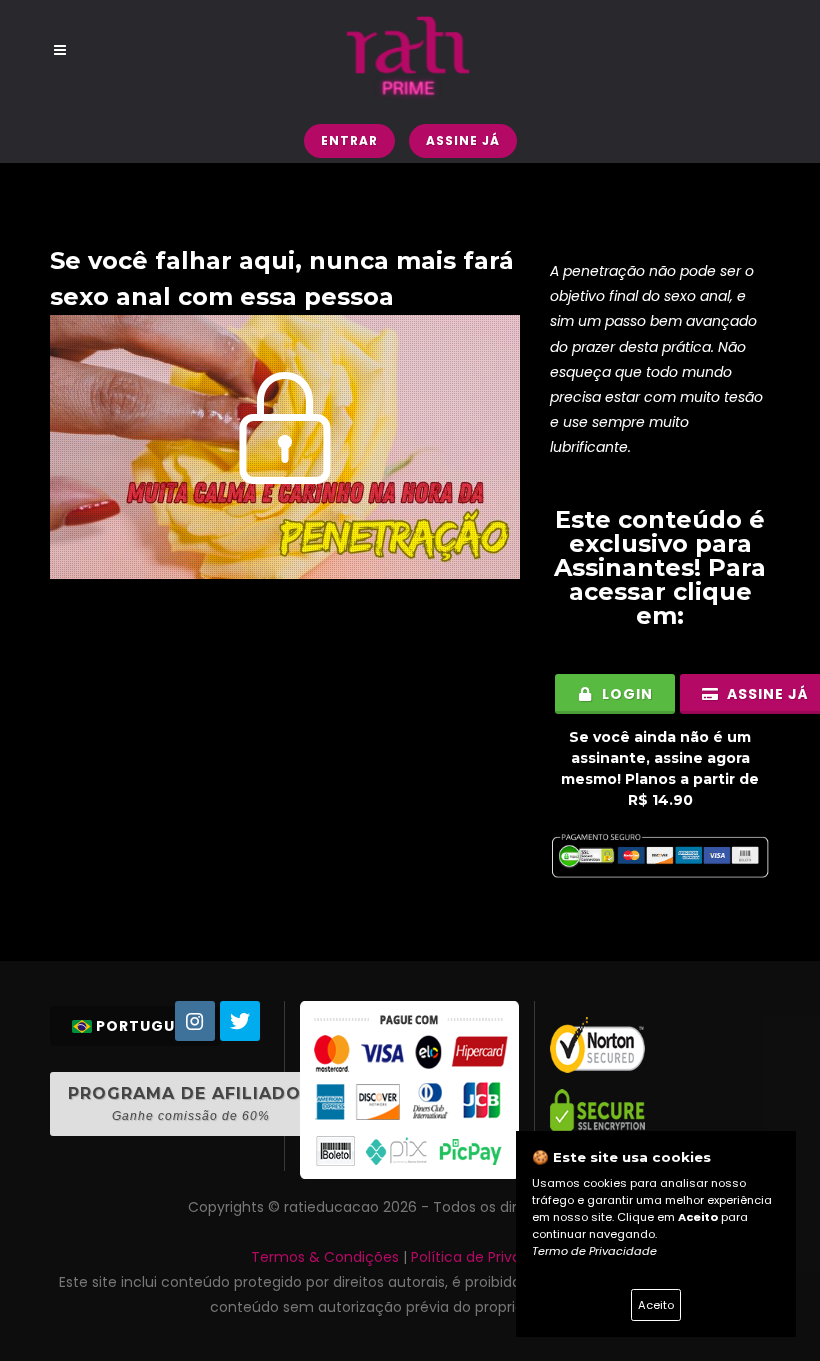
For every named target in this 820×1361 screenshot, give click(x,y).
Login (625, 694)
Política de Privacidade (490, 1257)
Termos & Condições (325, 1257)
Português (145, 1026)
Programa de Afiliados (190, 1103)
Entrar (349, 140)
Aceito (656, 1305)
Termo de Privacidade (594, 1251)
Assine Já (463, 140)
